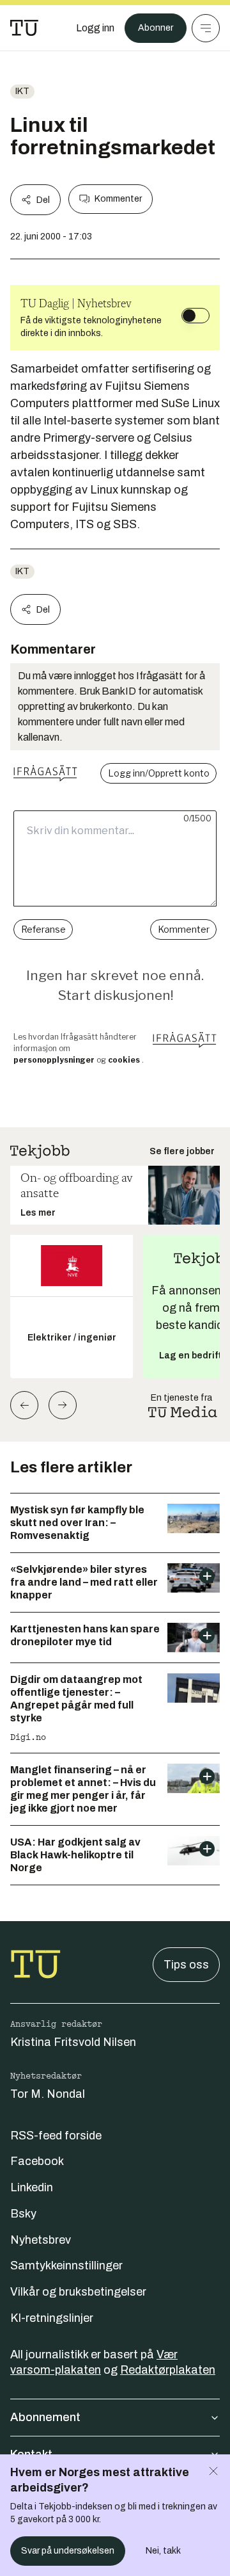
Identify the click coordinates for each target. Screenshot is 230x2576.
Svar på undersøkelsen (68, 2551)
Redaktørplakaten (168, 2370)
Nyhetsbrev (41, 2240)
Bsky (23, 2214)
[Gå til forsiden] (24, 28)
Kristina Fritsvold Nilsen (73, 2042)
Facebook (37, 2161)
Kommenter (118, 199)
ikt (22, 91)
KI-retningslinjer (52, 2318)
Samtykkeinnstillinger (66, 2266)
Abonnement (45, 2417)
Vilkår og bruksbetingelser (78, 2292)
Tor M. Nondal (48, 2094)
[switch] (195, 316)
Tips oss (186, 1965)
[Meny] (206, 28)
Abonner (156, 28)
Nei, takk (163, 2551)
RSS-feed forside (56, 2136)
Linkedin (32, 2187)
